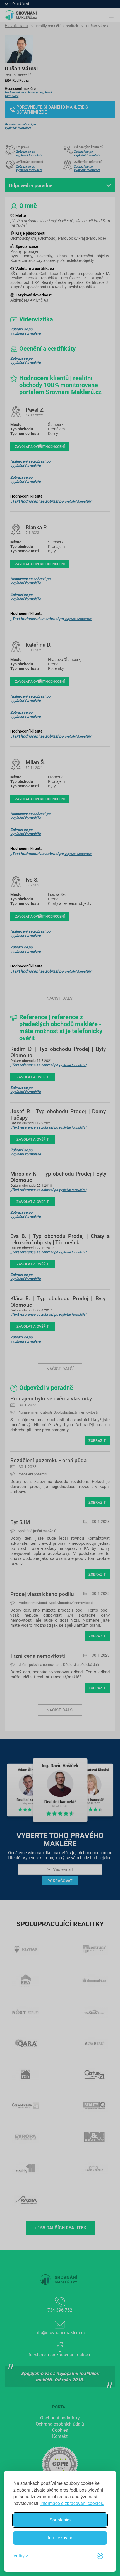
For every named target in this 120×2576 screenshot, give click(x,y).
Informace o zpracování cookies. (72, 2503)
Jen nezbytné (60, 2538)
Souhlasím (60, 2520)
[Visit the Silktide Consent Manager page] (100, 2556)
